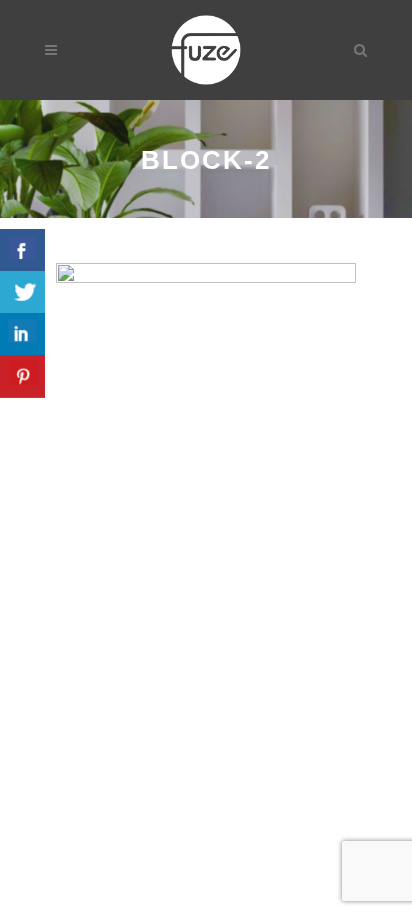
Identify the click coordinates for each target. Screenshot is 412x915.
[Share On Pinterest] (22, 376)
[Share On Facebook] (22, 250)
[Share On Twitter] (22, 292)
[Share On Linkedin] (22, 334)
